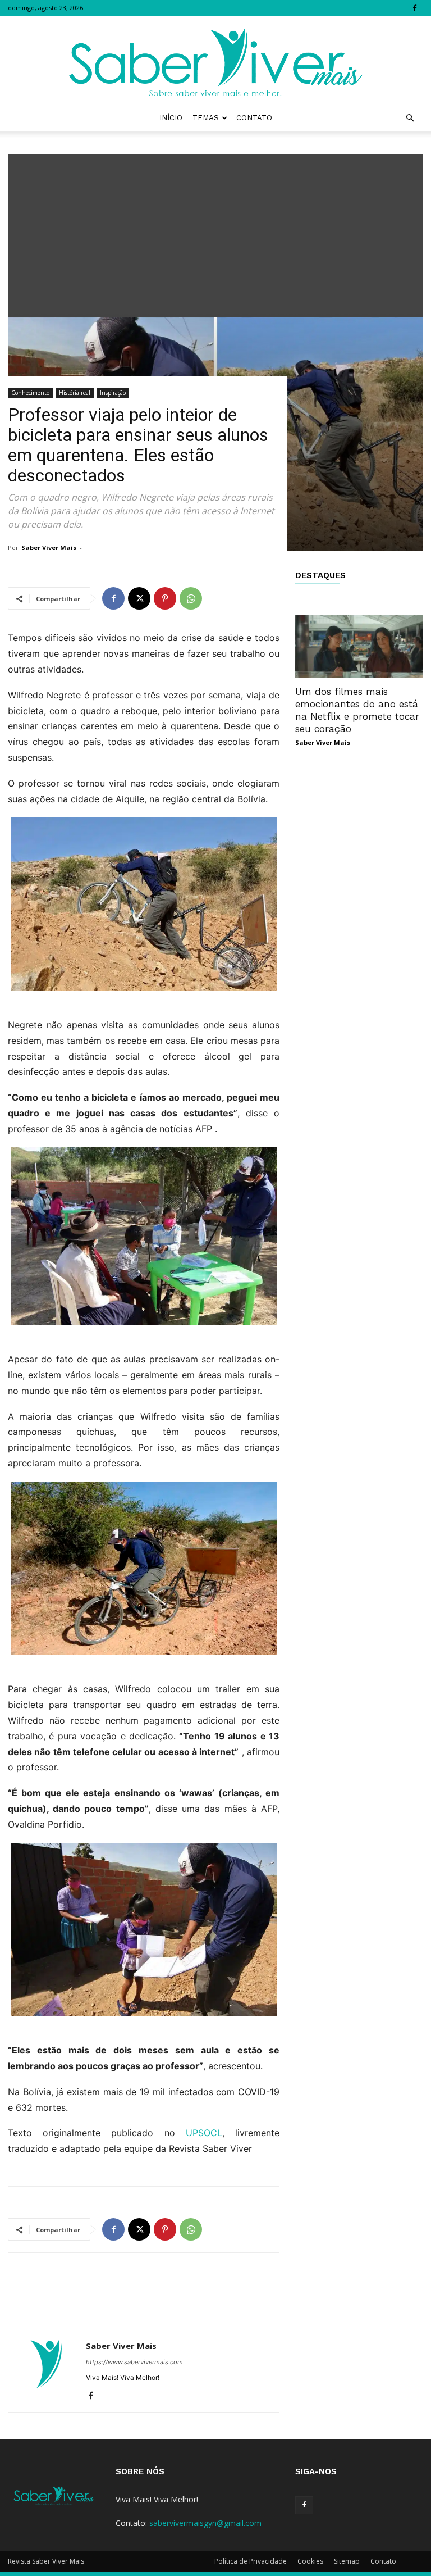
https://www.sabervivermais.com (134, 2362)
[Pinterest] (165, 598)
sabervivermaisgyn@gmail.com (205, 2523)
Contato (254, 118)
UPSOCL (204, 2133)
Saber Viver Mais (49, 548)
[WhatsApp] (191, 598)
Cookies (310, 2561)
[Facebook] (415, 8)
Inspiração (113, 393)
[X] (139, 598)
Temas (206, 118)
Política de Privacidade (251, 2561)
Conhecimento (30, 393)
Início (171, 118)
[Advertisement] (215, 233)
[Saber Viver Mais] (215, 60)
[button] (410, 118)
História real (75, 393)
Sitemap (347, 2561)
